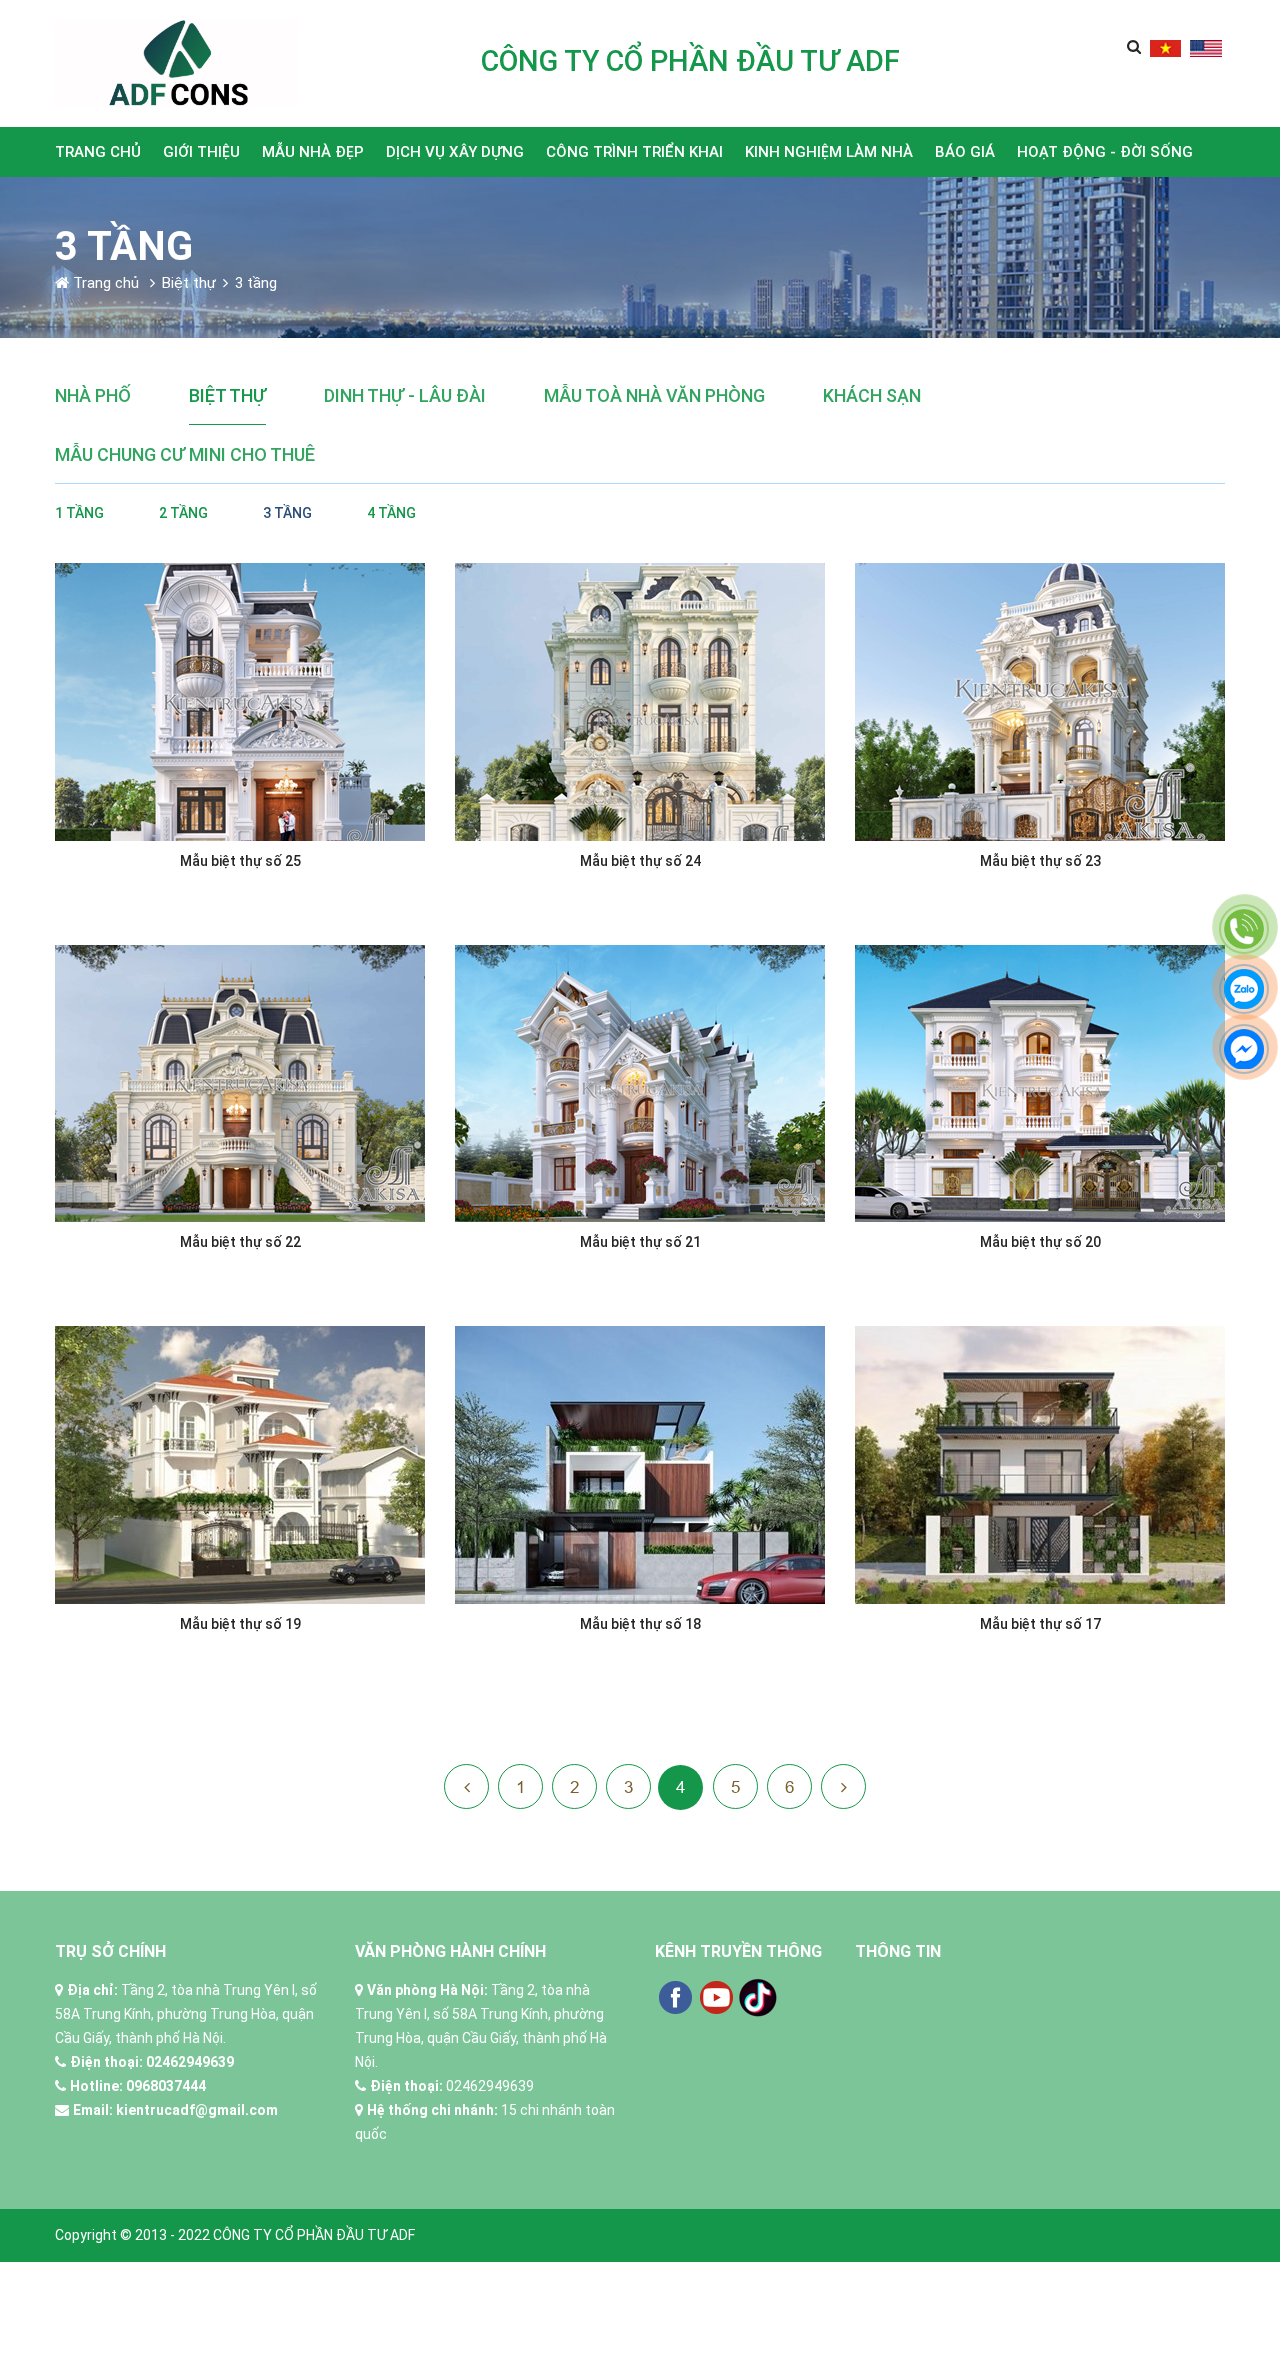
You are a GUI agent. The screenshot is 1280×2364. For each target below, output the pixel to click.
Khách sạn (872, 395)
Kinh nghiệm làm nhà (829, 152)
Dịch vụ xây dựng (455, 152)
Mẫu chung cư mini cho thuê (185, 454)
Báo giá (965, 152)
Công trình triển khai (634, 152)
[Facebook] (675, 1997)
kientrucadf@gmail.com (197, 2110)
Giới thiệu (201, 152)
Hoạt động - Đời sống (1105, 152)
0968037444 (166, 2086)
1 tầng (79, 513)
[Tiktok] (758, 1997)
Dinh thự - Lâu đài (405, 395)
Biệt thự (227, 395)
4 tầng (391, 513)
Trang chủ (98, 152)
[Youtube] (716, 1997)
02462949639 (190, 2062)
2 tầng (183, 513)
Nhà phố (93, 395)
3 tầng (287, 513)
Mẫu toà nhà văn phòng (654, 395)
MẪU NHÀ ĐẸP (313, 152)
